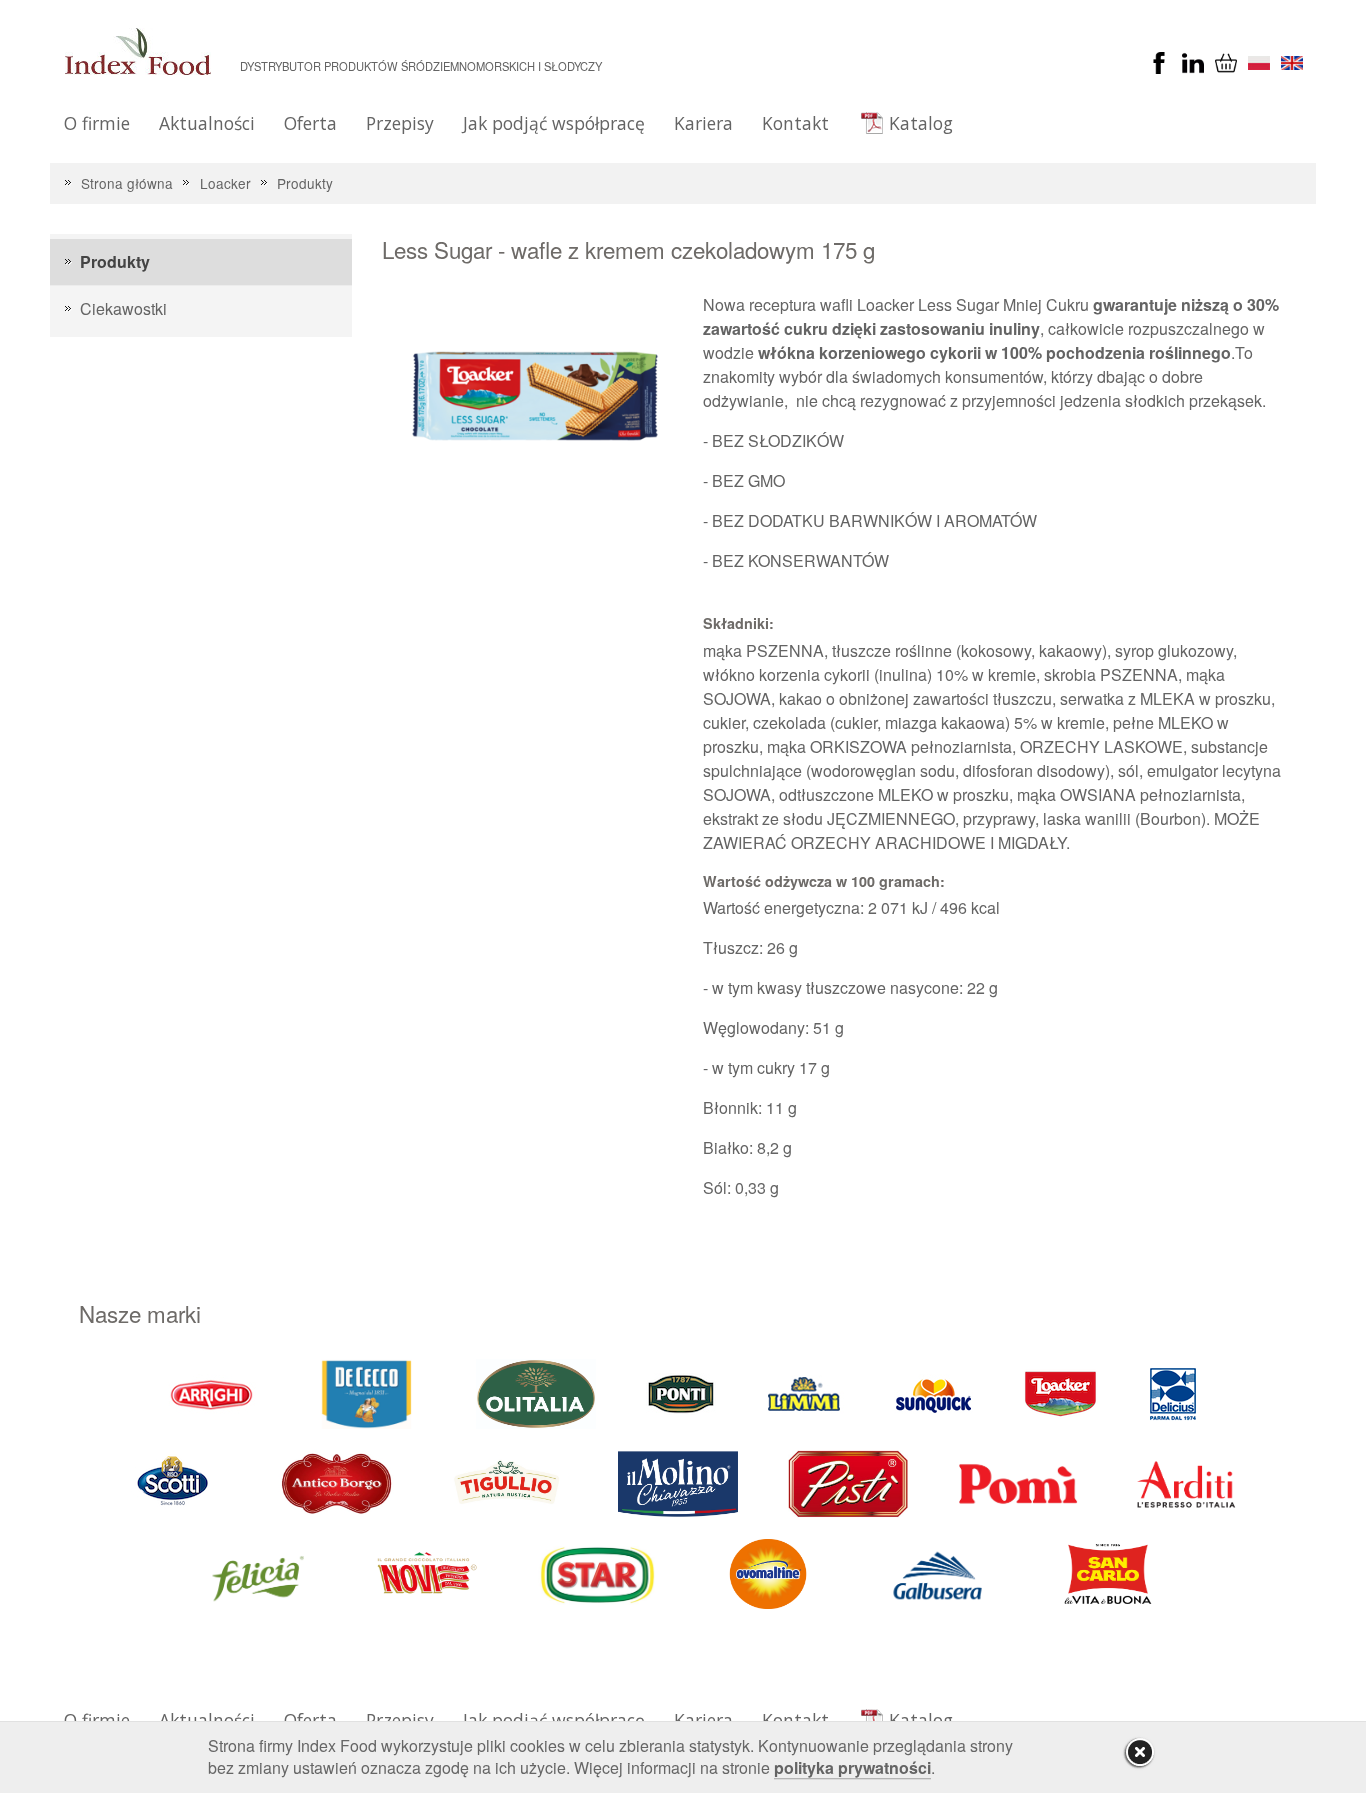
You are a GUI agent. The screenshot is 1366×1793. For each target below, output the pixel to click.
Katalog (921, 123)
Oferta (310, 123)
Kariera (703, 123)
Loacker (225, 183)
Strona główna (127, 183)
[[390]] (508, 1482)
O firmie (97, 123)
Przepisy (400, 123)
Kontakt (795, 123)
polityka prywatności (852, 1767)
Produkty (305, 183)
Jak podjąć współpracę (554, 123)
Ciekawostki (123, 308)
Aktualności (207, 123)
